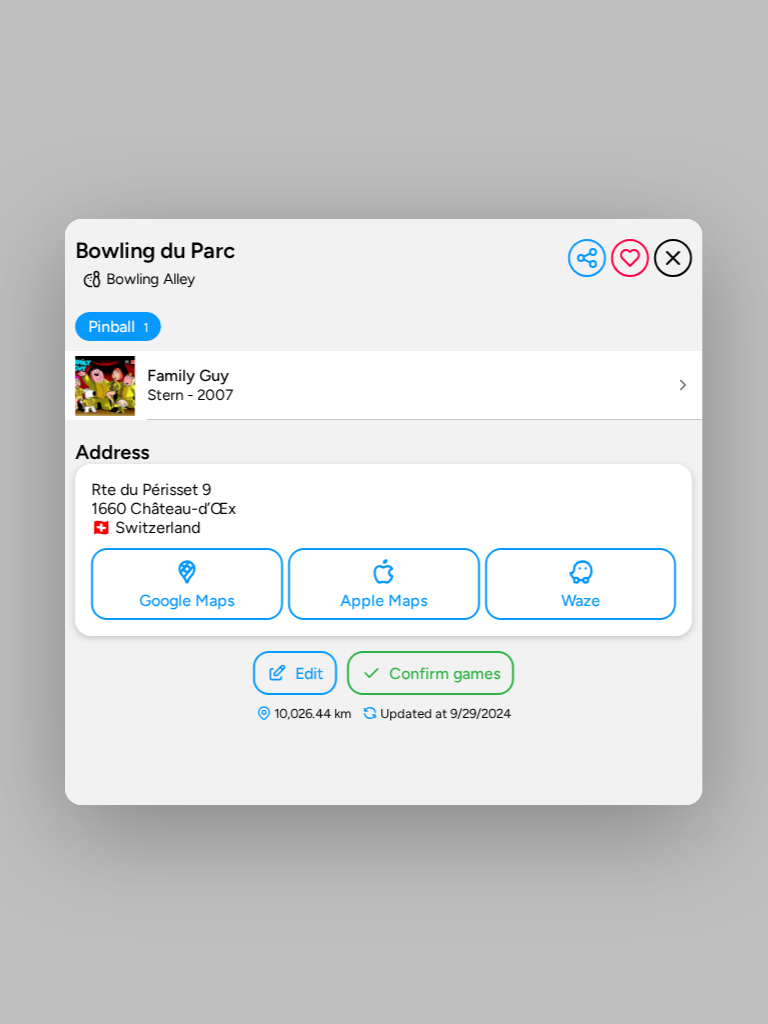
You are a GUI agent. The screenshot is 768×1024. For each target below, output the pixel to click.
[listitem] (383, 385)
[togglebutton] (118, 326)
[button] (588, 258)
